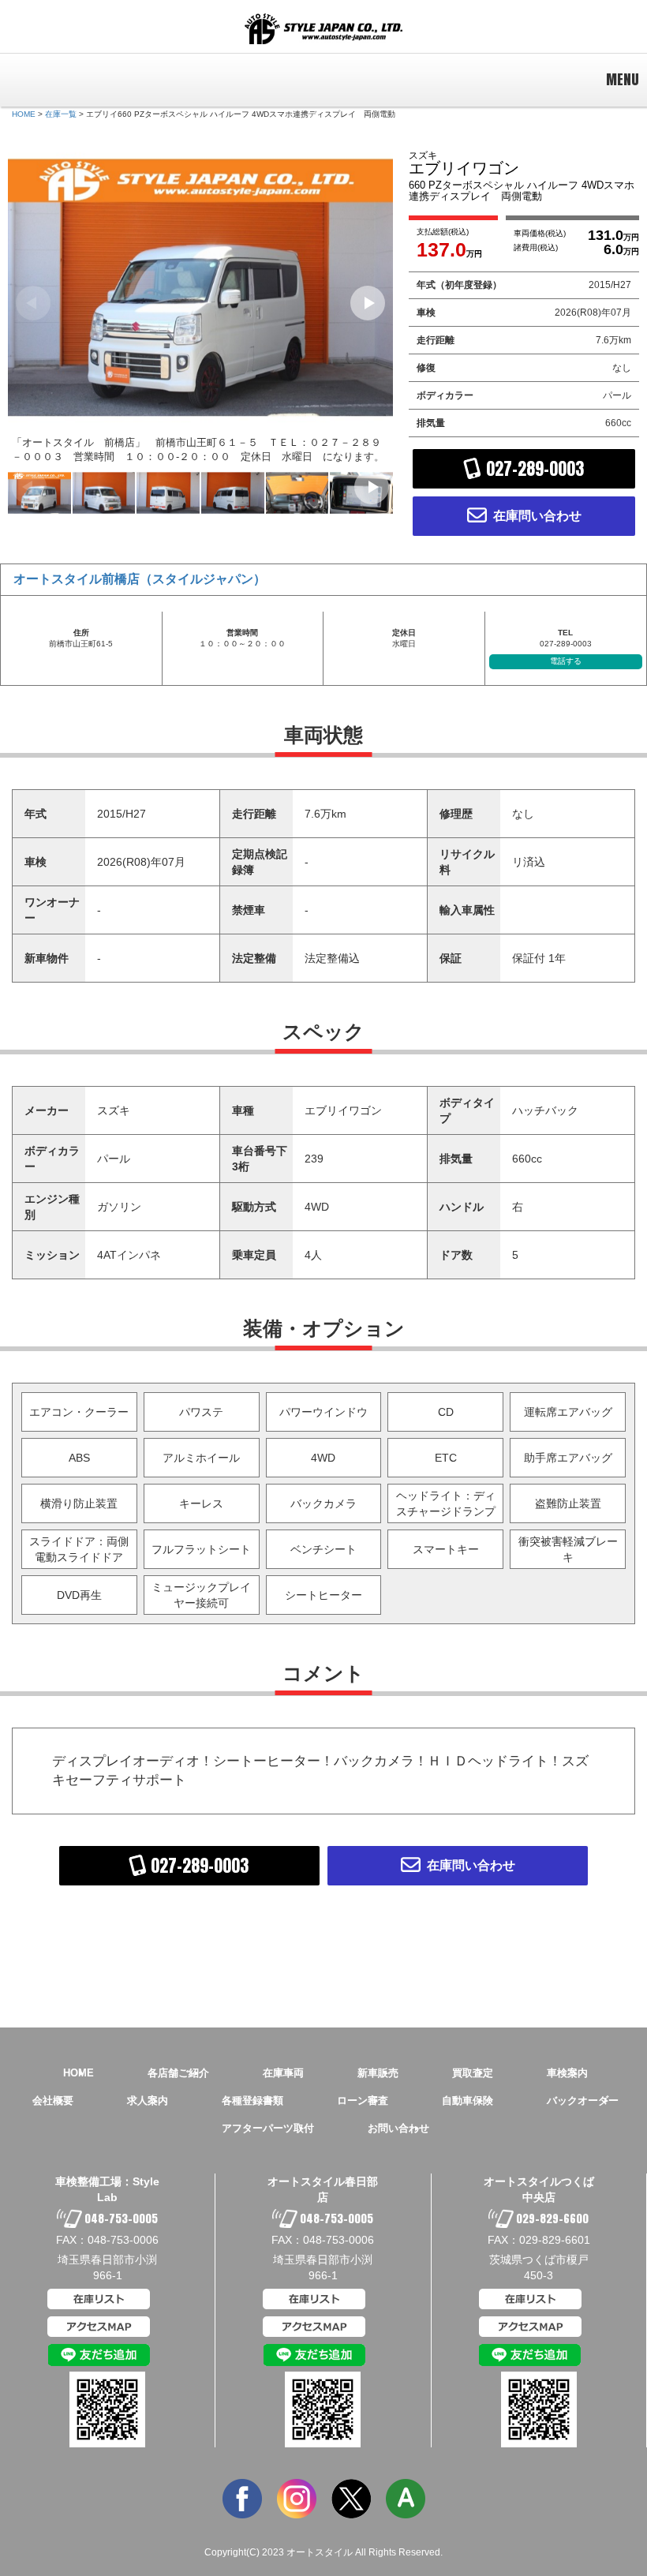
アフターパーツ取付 (268, 2128)
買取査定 (473, 2073)
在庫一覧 (61, 114)
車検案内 (567, 2073)
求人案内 (148, 2100)
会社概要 (53, 2100)
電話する (566, 661)
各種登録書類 (252, 2100)
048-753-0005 (120, 2219)
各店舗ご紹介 (178, 2073)
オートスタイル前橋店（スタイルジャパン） (140, 579)
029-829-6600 (551, 2219)
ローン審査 (363, 2100)
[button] (368, 303)
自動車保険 (467, 2100)
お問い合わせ (398, 2128)
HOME (24, 114)
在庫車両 (283, 2073)
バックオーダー (583, 2100)
